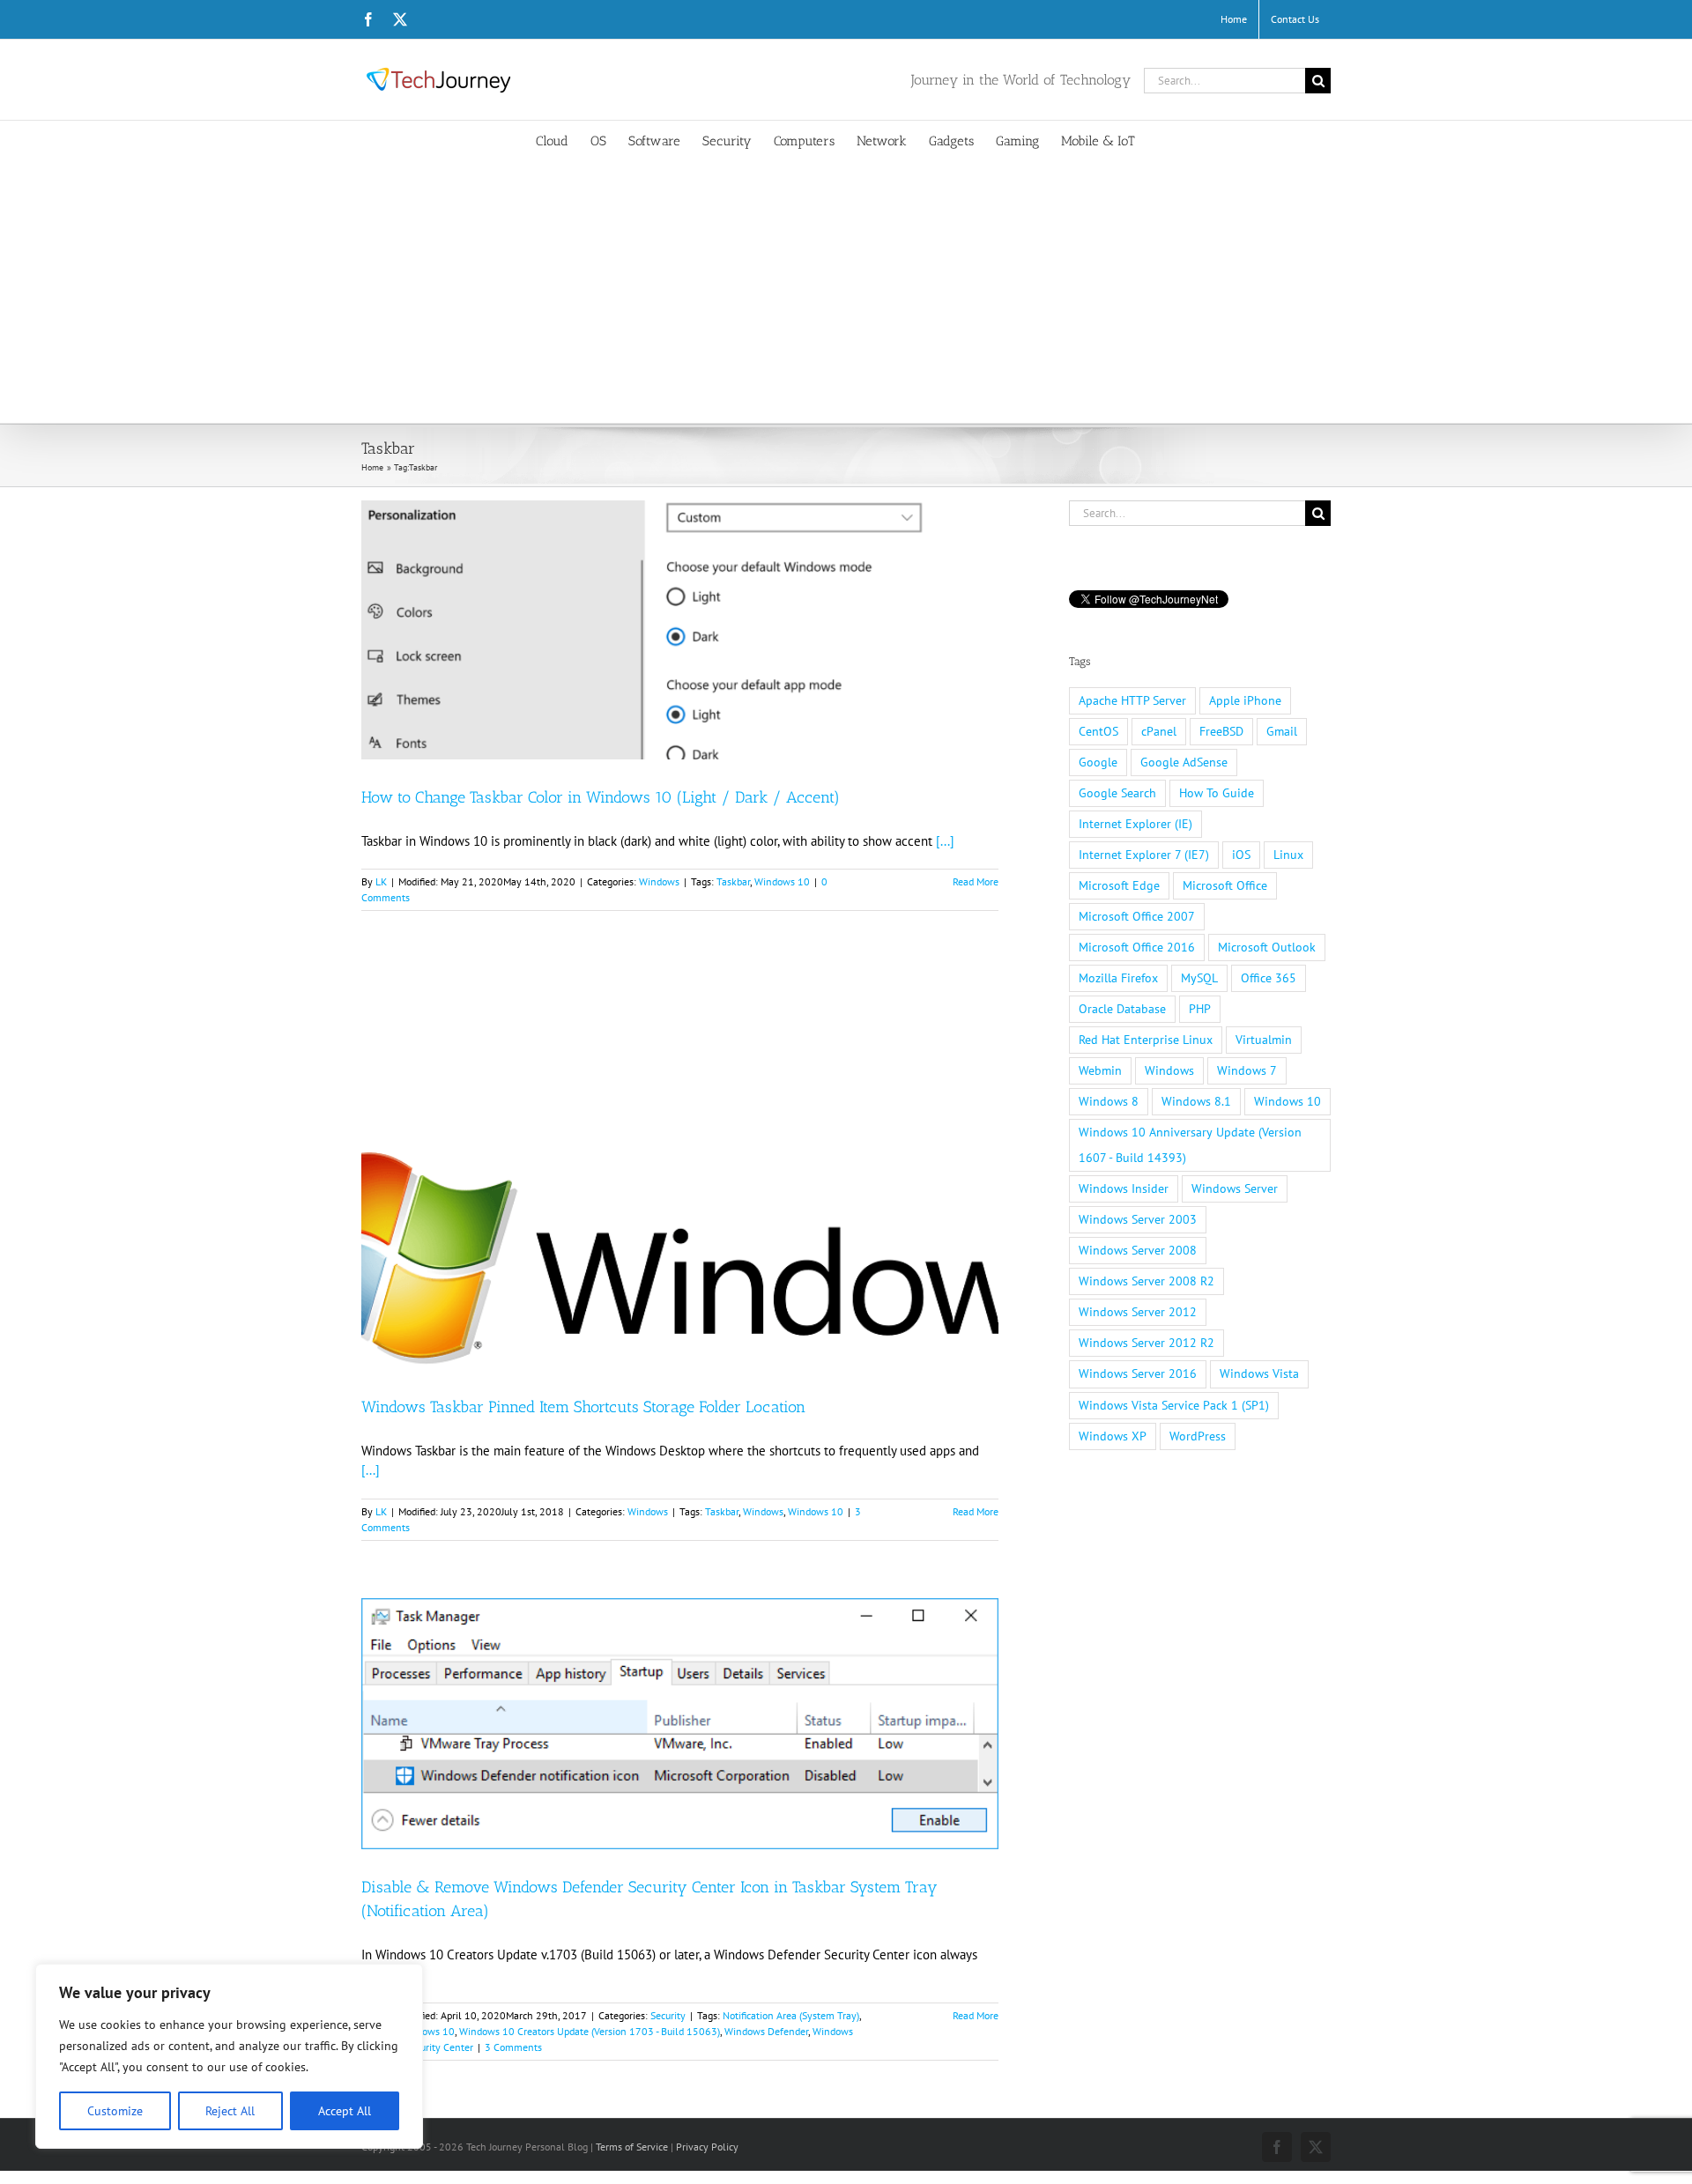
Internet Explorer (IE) (1135, 824)
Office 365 (1269, 978)
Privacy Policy (707, 2147)
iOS (1241, 855)
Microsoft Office (1225, 885)
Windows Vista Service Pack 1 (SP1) (1174, 1405)
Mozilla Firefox (1118, 978)
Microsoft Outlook (1267, 947)
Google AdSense (1184, 762)
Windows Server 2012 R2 (1147, 1343)
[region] (229, 2056)
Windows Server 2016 (1138, 1373)
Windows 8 (1109, 1101)
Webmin (1100, 1070)
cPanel (1159, 731)
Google (1098, 762)
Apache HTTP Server (1132, 700)
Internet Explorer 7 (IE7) (1144, 855)
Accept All (345, 2111)
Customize (115, 2111)
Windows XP (1113, 1436)
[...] (945, 841)
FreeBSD (1221, 731)
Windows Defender (766, 2031)
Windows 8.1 (1196, 1101)
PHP (1200, 1009)
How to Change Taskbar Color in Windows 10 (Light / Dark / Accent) (601, 797)
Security (668, 2015)
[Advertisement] (846, 291)
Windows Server (1235, 1188)
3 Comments (513, 2047)
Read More (976, 881)
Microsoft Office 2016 (1137, 947)
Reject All (230, 2111)
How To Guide (1217, 793)
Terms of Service (632, 2147)
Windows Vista (1259, 1373)
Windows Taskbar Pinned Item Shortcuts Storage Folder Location (583, 1407)
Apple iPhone (1245, 700)
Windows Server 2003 (1138, 1219)
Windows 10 (782, 881)
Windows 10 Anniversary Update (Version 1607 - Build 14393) (1190, 1145)
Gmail (1282, 731)
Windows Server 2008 (1138, 1250)
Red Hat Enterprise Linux (1146, 1040)
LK (381, 881)
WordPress (1198, 1436)
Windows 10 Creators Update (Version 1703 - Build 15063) (590, 2031)
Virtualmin (1264, 1040)
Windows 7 (1247, 1070)
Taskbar (733, 881)
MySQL (1199, 978)
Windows (659, 881)
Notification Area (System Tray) (791, 2015)
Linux (1288, 855)
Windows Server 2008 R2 (1147, 1281)
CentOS (1098, 731)
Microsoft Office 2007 (1137, 916)
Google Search (1117, 793)
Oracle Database (1122, 1009)
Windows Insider (1124, 1188)
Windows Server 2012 (1138, 1312)
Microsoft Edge (1119, 885)
